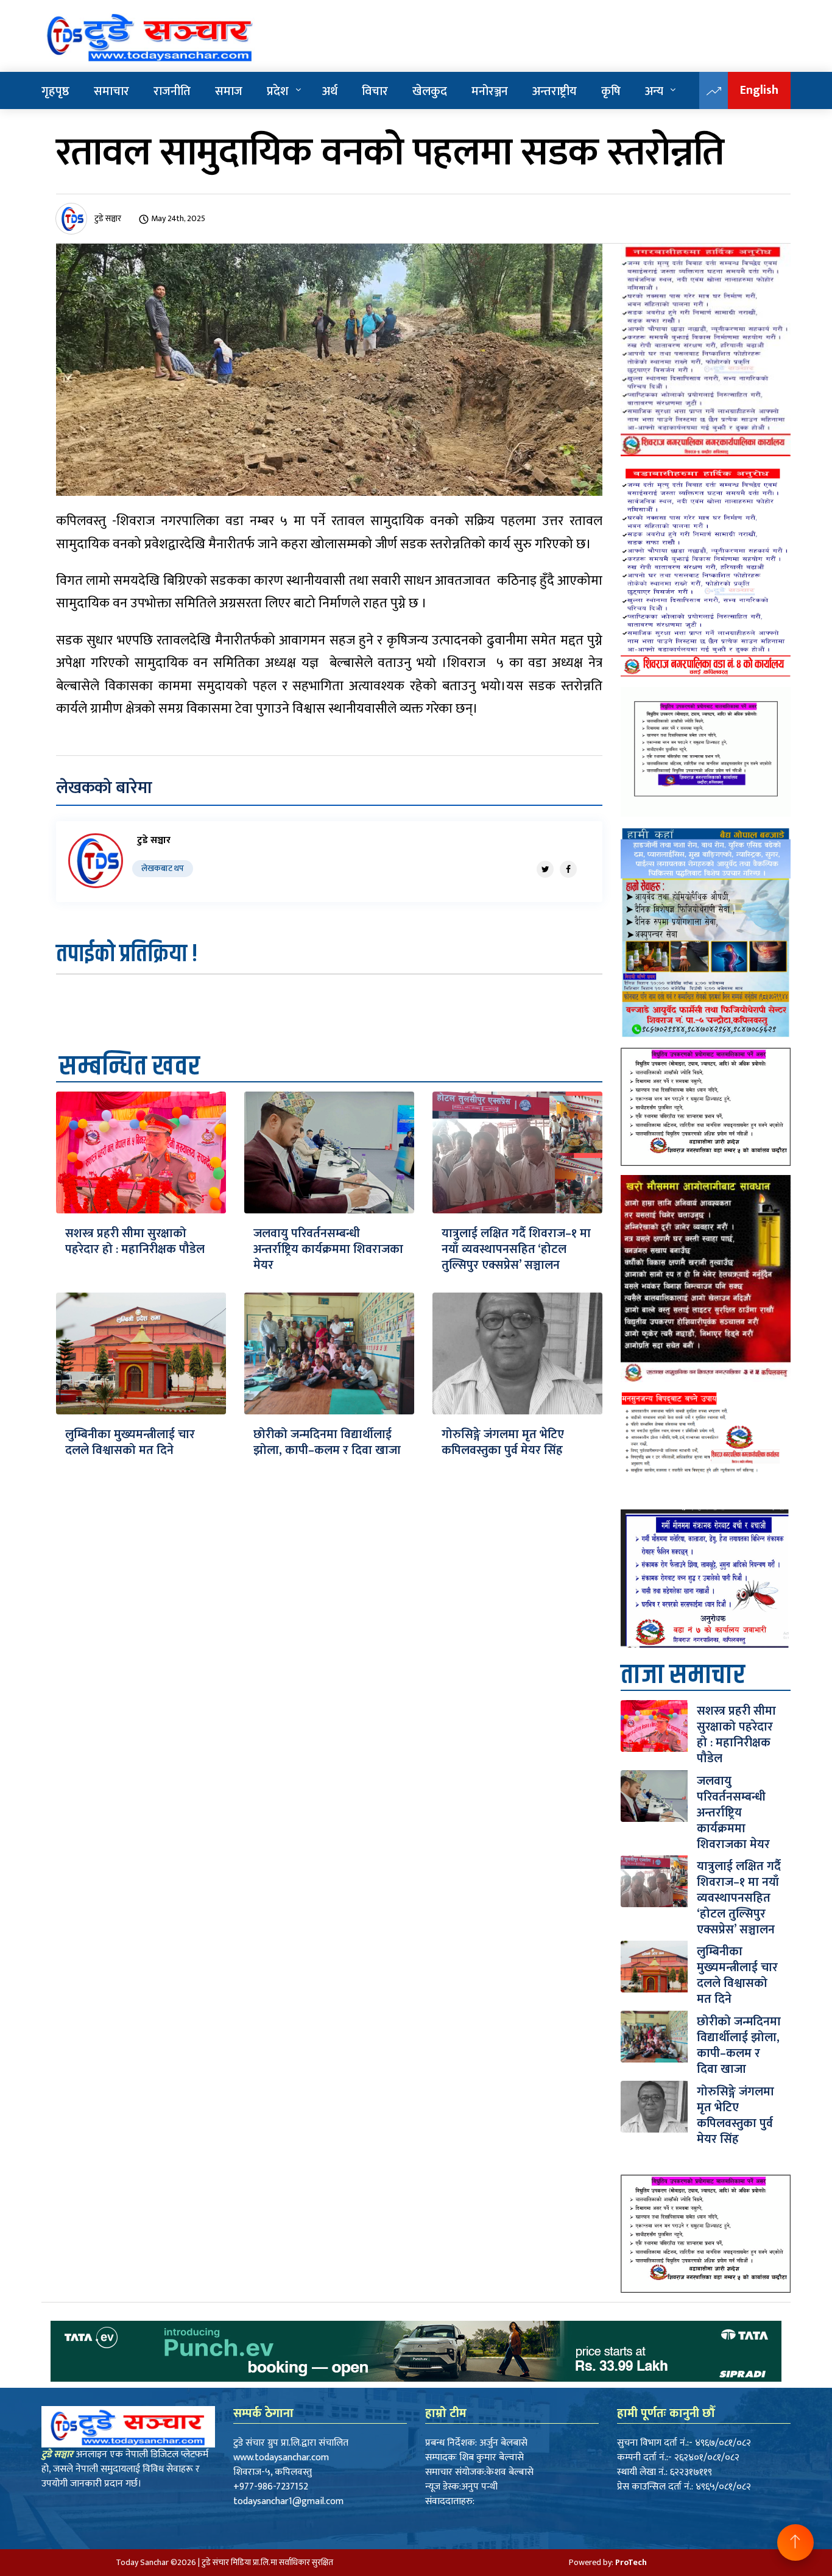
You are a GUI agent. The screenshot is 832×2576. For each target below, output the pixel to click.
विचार (375, 91)
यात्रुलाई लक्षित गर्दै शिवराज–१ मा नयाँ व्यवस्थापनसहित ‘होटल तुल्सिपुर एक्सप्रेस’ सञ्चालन (516, 1249)
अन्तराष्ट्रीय (555, 91)
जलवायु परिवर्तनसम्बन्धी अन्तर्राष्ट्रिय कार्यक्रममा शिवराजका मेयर (328, 1249)
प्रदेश (278, 91)
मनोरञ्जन (490, 91)
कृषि (611, 91)
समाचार (111, 91)
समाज (229, 91)
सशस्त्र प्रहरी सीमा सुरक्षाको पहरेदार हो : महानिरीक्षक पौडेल (135, 1241)
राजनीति (172, 91)
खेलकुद (430, 91)
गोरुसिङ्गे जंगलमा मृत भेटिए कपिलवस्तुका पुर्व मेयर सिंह (504, 1442)
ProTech (631, 2562)
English (759, 90)
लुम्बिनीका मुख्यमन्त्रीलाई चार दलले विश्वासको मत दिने (130, 1442)
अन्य (654, 91)
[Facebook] (568, 869)
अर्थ (330, 91)
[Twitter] (545, 869)
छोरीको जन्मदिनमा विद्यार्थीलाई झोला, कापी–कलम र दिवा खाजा (327, 1442)
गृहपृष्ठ (55, 91)
